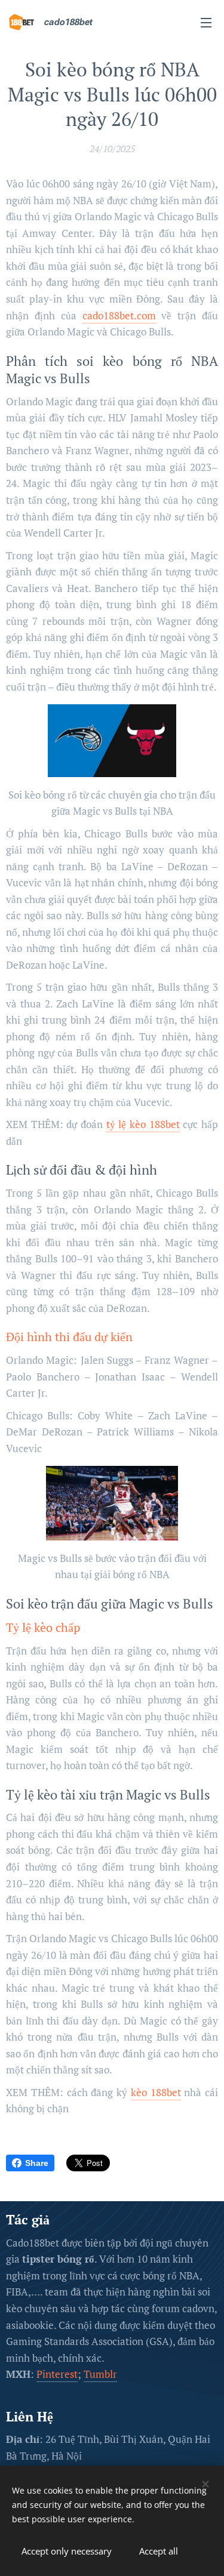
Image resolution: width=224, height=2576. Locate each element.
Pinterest (57, 2374)
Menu (206, 22)
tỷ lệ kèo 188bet (143, 1124)
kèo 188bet (156, 2092)
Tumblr (100, 2374)
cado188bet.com (119, 315)
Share (37, 2163)
